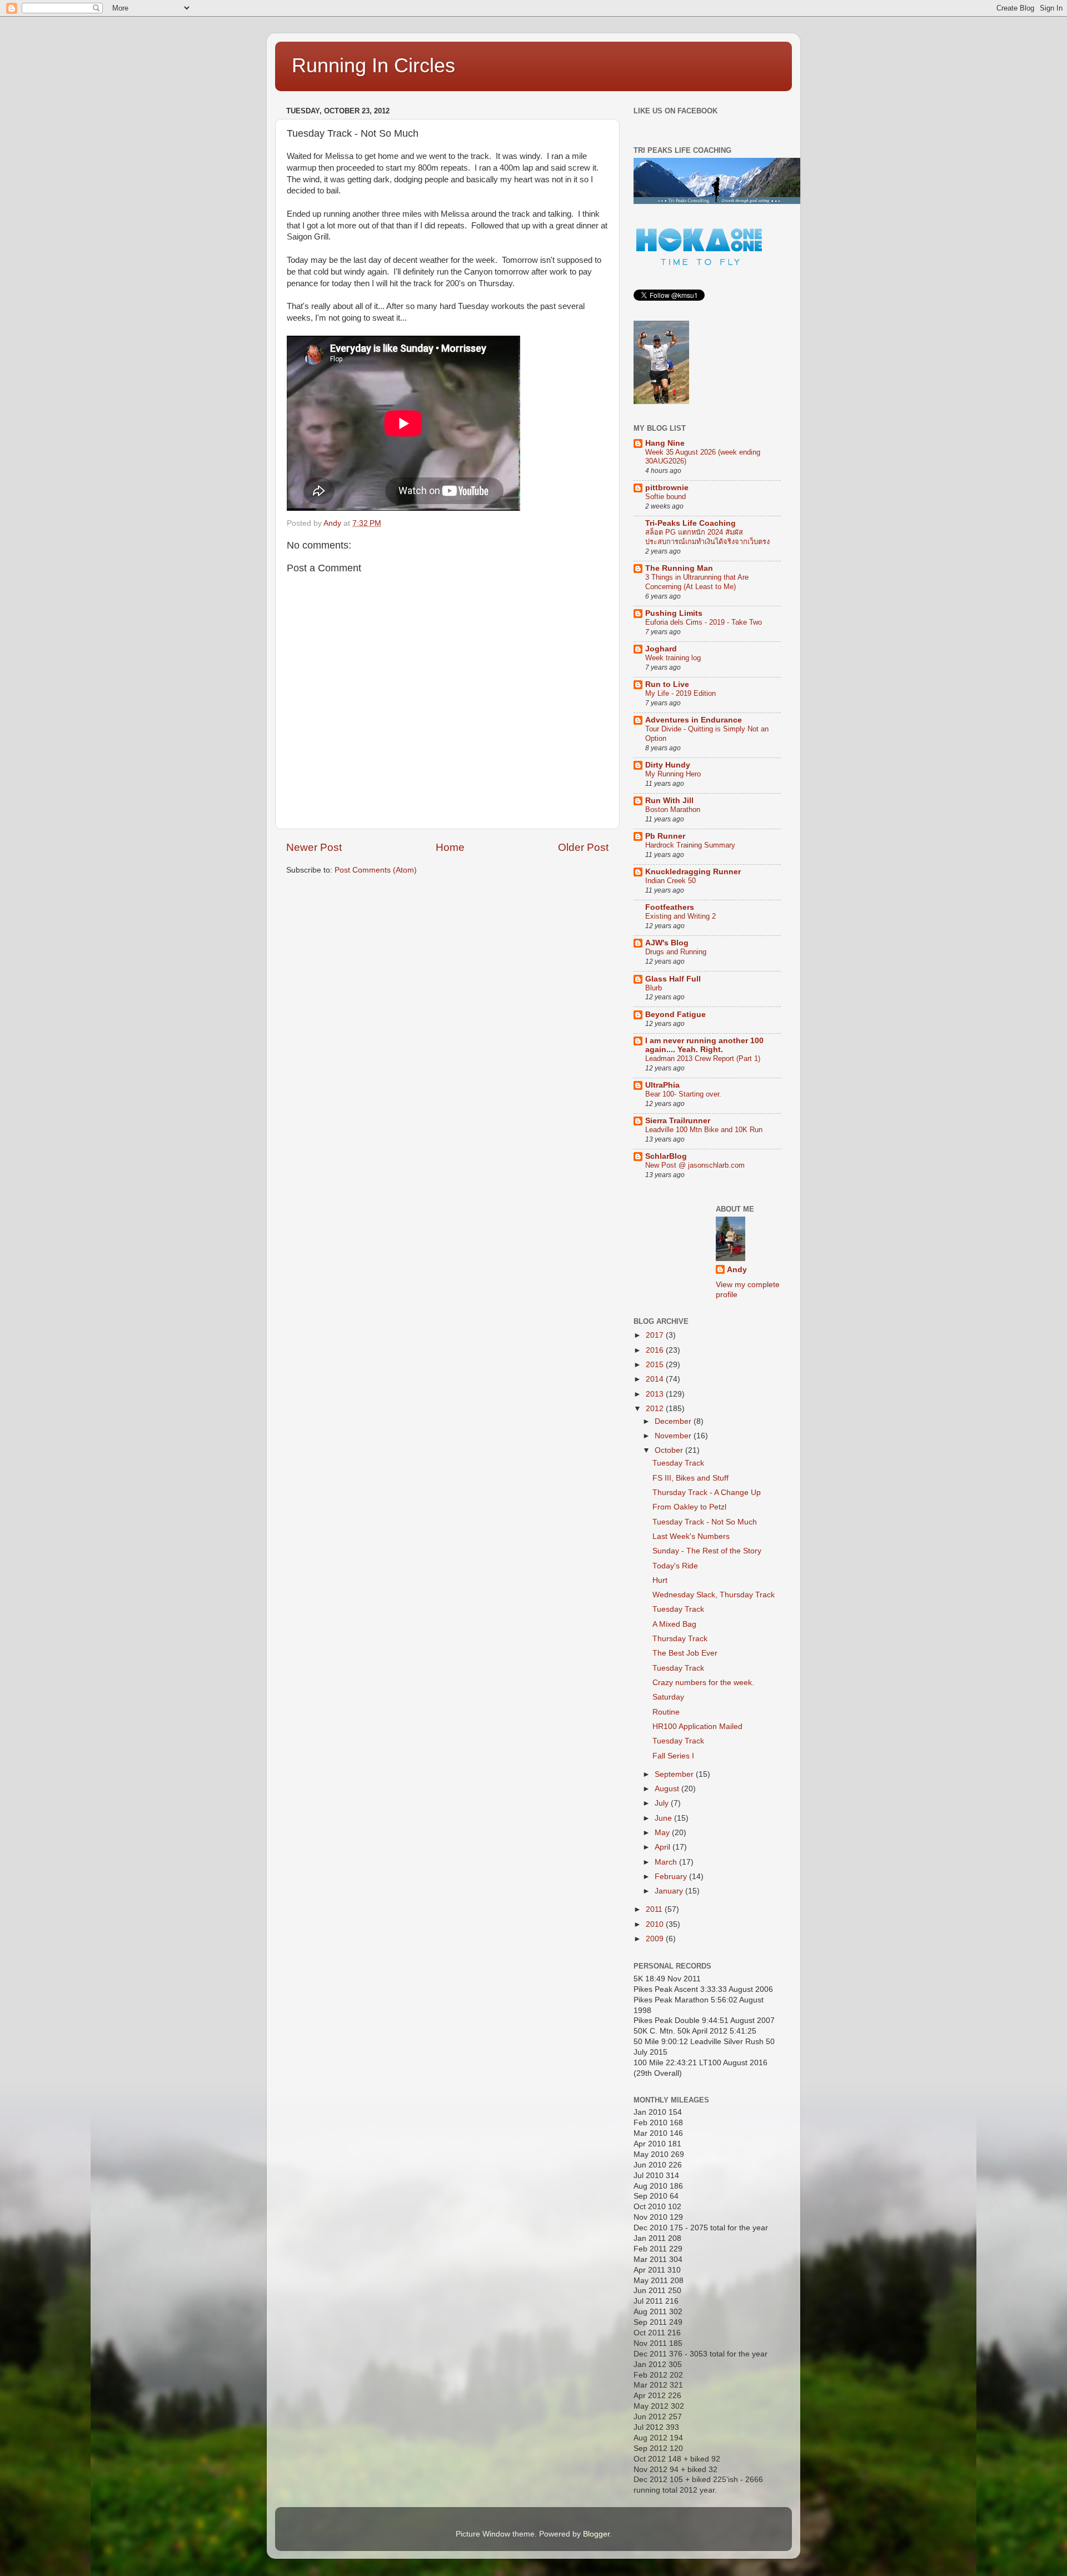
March (667, 1862)
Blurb (654, 988)
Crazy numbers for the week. (703, 1683)
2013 (656, 1394)
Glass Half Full (673, 979)
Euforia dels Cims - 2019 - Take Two (704, 622)
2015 (656, 1365)
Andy (737, 1270)
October (670, 1450)
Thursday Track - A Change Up (707, 1493)
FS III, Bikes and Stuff (690, 1478)
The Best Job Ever (685, 1653)
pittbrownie (667, 488)
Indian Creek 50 (670, 881)
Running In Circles (373, 65)
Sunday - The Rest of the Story (707, 1551)
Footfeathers (670, 907)
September (675, 1774)
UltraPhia (662, 1085)
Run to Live (667, 684)
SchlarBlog (666, 1156)
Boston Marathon (673, 809)
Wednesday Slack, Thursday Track (714, 1595)
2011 (655, 1909)
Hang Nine (665, 443)
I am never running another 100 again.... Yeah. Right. (704, 1045)
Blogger (596, 2534)
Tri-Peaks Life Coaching (690, 523)
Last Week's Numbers (691, 1536)
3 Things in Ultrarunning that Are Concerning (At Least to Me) (697, 582)
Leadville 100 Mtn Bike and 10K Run (704, 1130)
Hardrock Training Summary (690, 845)
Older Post (583, 847)
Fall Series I (673, 1756)
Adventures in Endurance (694, 720)
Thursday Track (680, 1639)
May (663, 1833)
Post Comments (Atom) (376, 870)
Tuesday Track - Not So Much (705, 1522)
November (674, 1436)
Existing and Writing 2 (680, 916)
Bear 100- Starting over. (683, 1094)
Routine (666, 1712)
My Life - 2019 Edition (680, 693)
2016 (656, 1350)
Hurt (660, 1580)
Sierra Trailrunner (678, 1121)
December (674, 1421)
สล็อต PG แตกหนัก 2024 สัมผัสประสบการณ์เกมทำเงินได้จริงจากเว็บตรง (707, 537)
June (664, 1818)
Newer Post (314, 847)
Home (450, 847)
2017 (656, 1335)
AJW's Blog (667, 943)
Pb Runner (665, 836)
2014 (656, 1379)
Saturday (668, 1697)
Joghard (661, 649)
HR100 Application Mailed (697, 1727)
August (668, 1789)
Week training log (673, 658)
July (663, 1803)
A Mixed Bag (674, 1624)
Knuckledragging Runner (693, 872)
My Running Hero (673, 774)
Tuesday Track (678, 1463)
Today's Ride (675, 1566)
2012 (656, 1409)
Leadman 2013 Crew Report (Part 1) (703, 1058)
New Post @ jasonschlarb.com (695, 1165)
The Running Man (679, 568)
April (664, 1847)
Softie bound (665, 497)
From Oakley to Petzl (689, 1507)
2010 (656, 1924)
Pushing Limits (674, 613)
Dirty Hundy (668, 765)
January (670, 1891)
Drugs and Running (676, 952)
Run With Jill (669, 801)
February (672, 1877)
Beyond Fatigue (675, 1015)
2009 (656, 1939)
